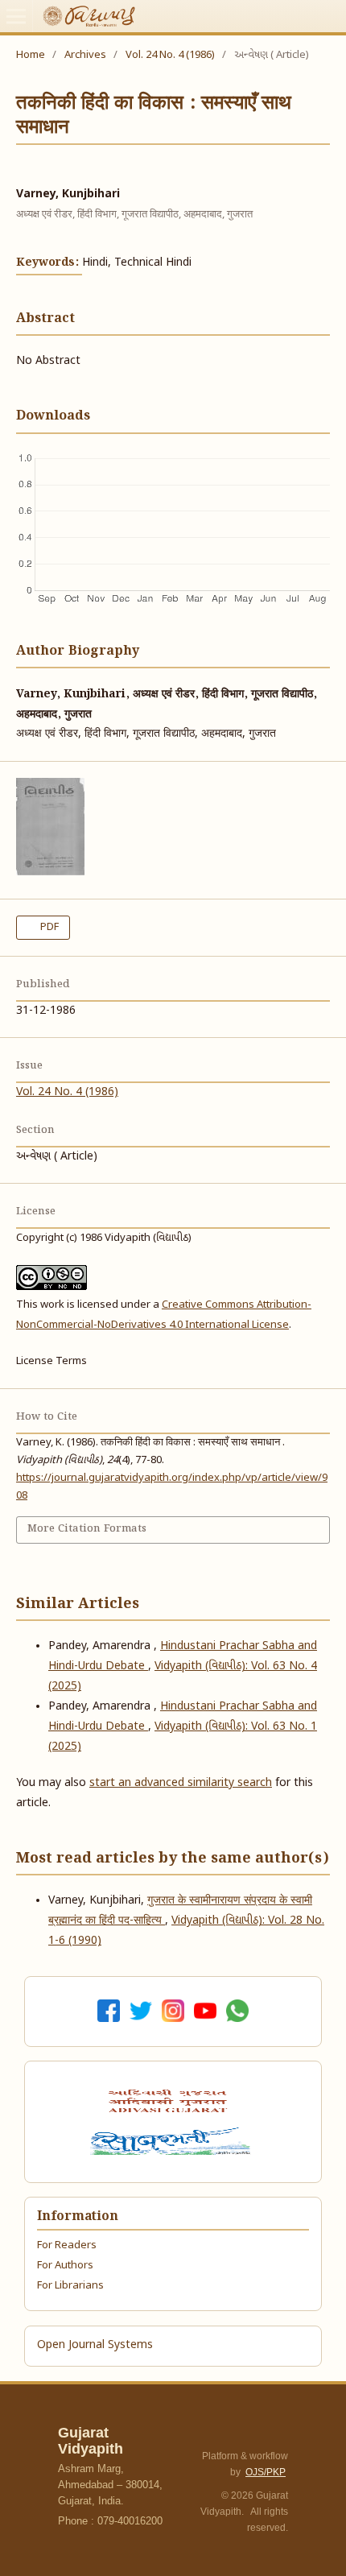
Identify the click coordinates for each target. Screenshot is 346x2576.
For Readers (67, 2245)
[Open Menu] (16, 16)
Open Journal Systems (95, 2345)
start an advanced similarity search (181, 1783)
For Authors (65, 2266)
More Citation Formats (87, 1529)
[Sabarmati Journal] (173, 2141)
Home (31, 55)
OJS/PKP (266, 2472)
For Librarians (70, 2286)
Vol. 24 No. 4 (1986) (170, 55)
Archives (85, 55)
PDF (48, 927)
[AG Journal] (170, 2101)
